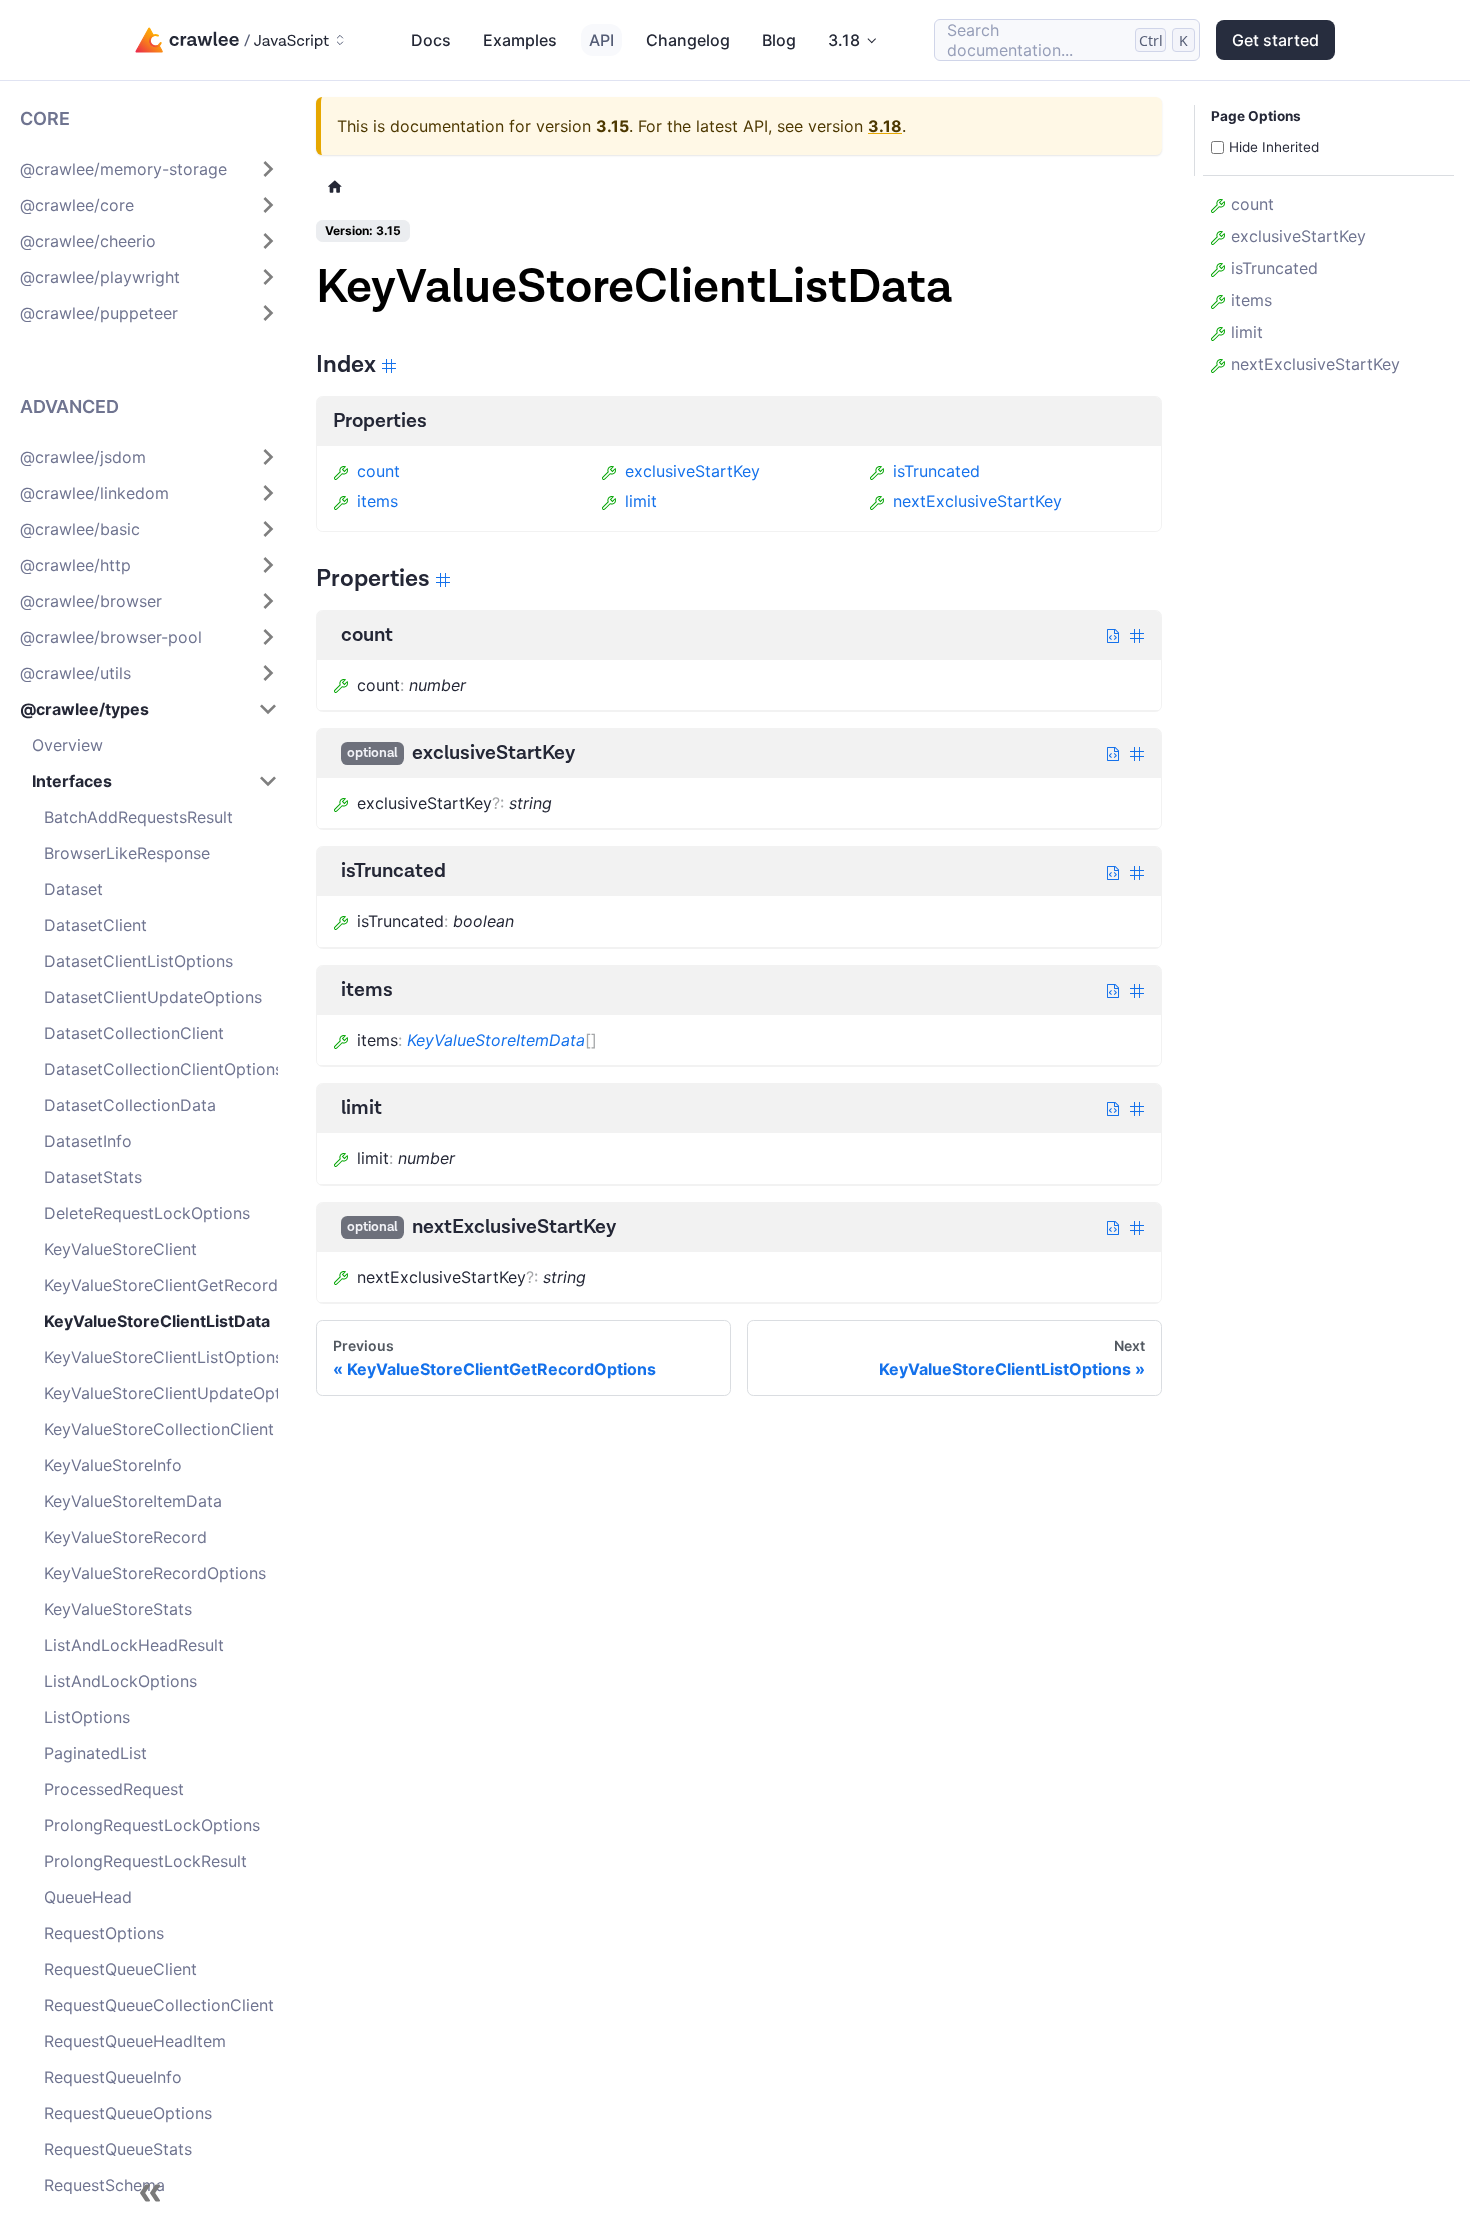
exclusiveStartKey (692, 471)
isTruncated (936, 471)
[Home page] (335, 186)
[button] (149, 169)
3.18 (885, 126)
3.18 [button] (844, 40)
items (377, 501)
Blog (779, 40)
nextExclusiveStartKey (977, 501)
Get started (1275, 40)
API (601, 40)
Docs (431, 40)
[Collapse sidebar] (150, 2193)
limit (641, 501)
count (378, 471)
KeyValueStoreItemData (496, 1040)
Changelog (688, 40)
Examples (520, 40)
